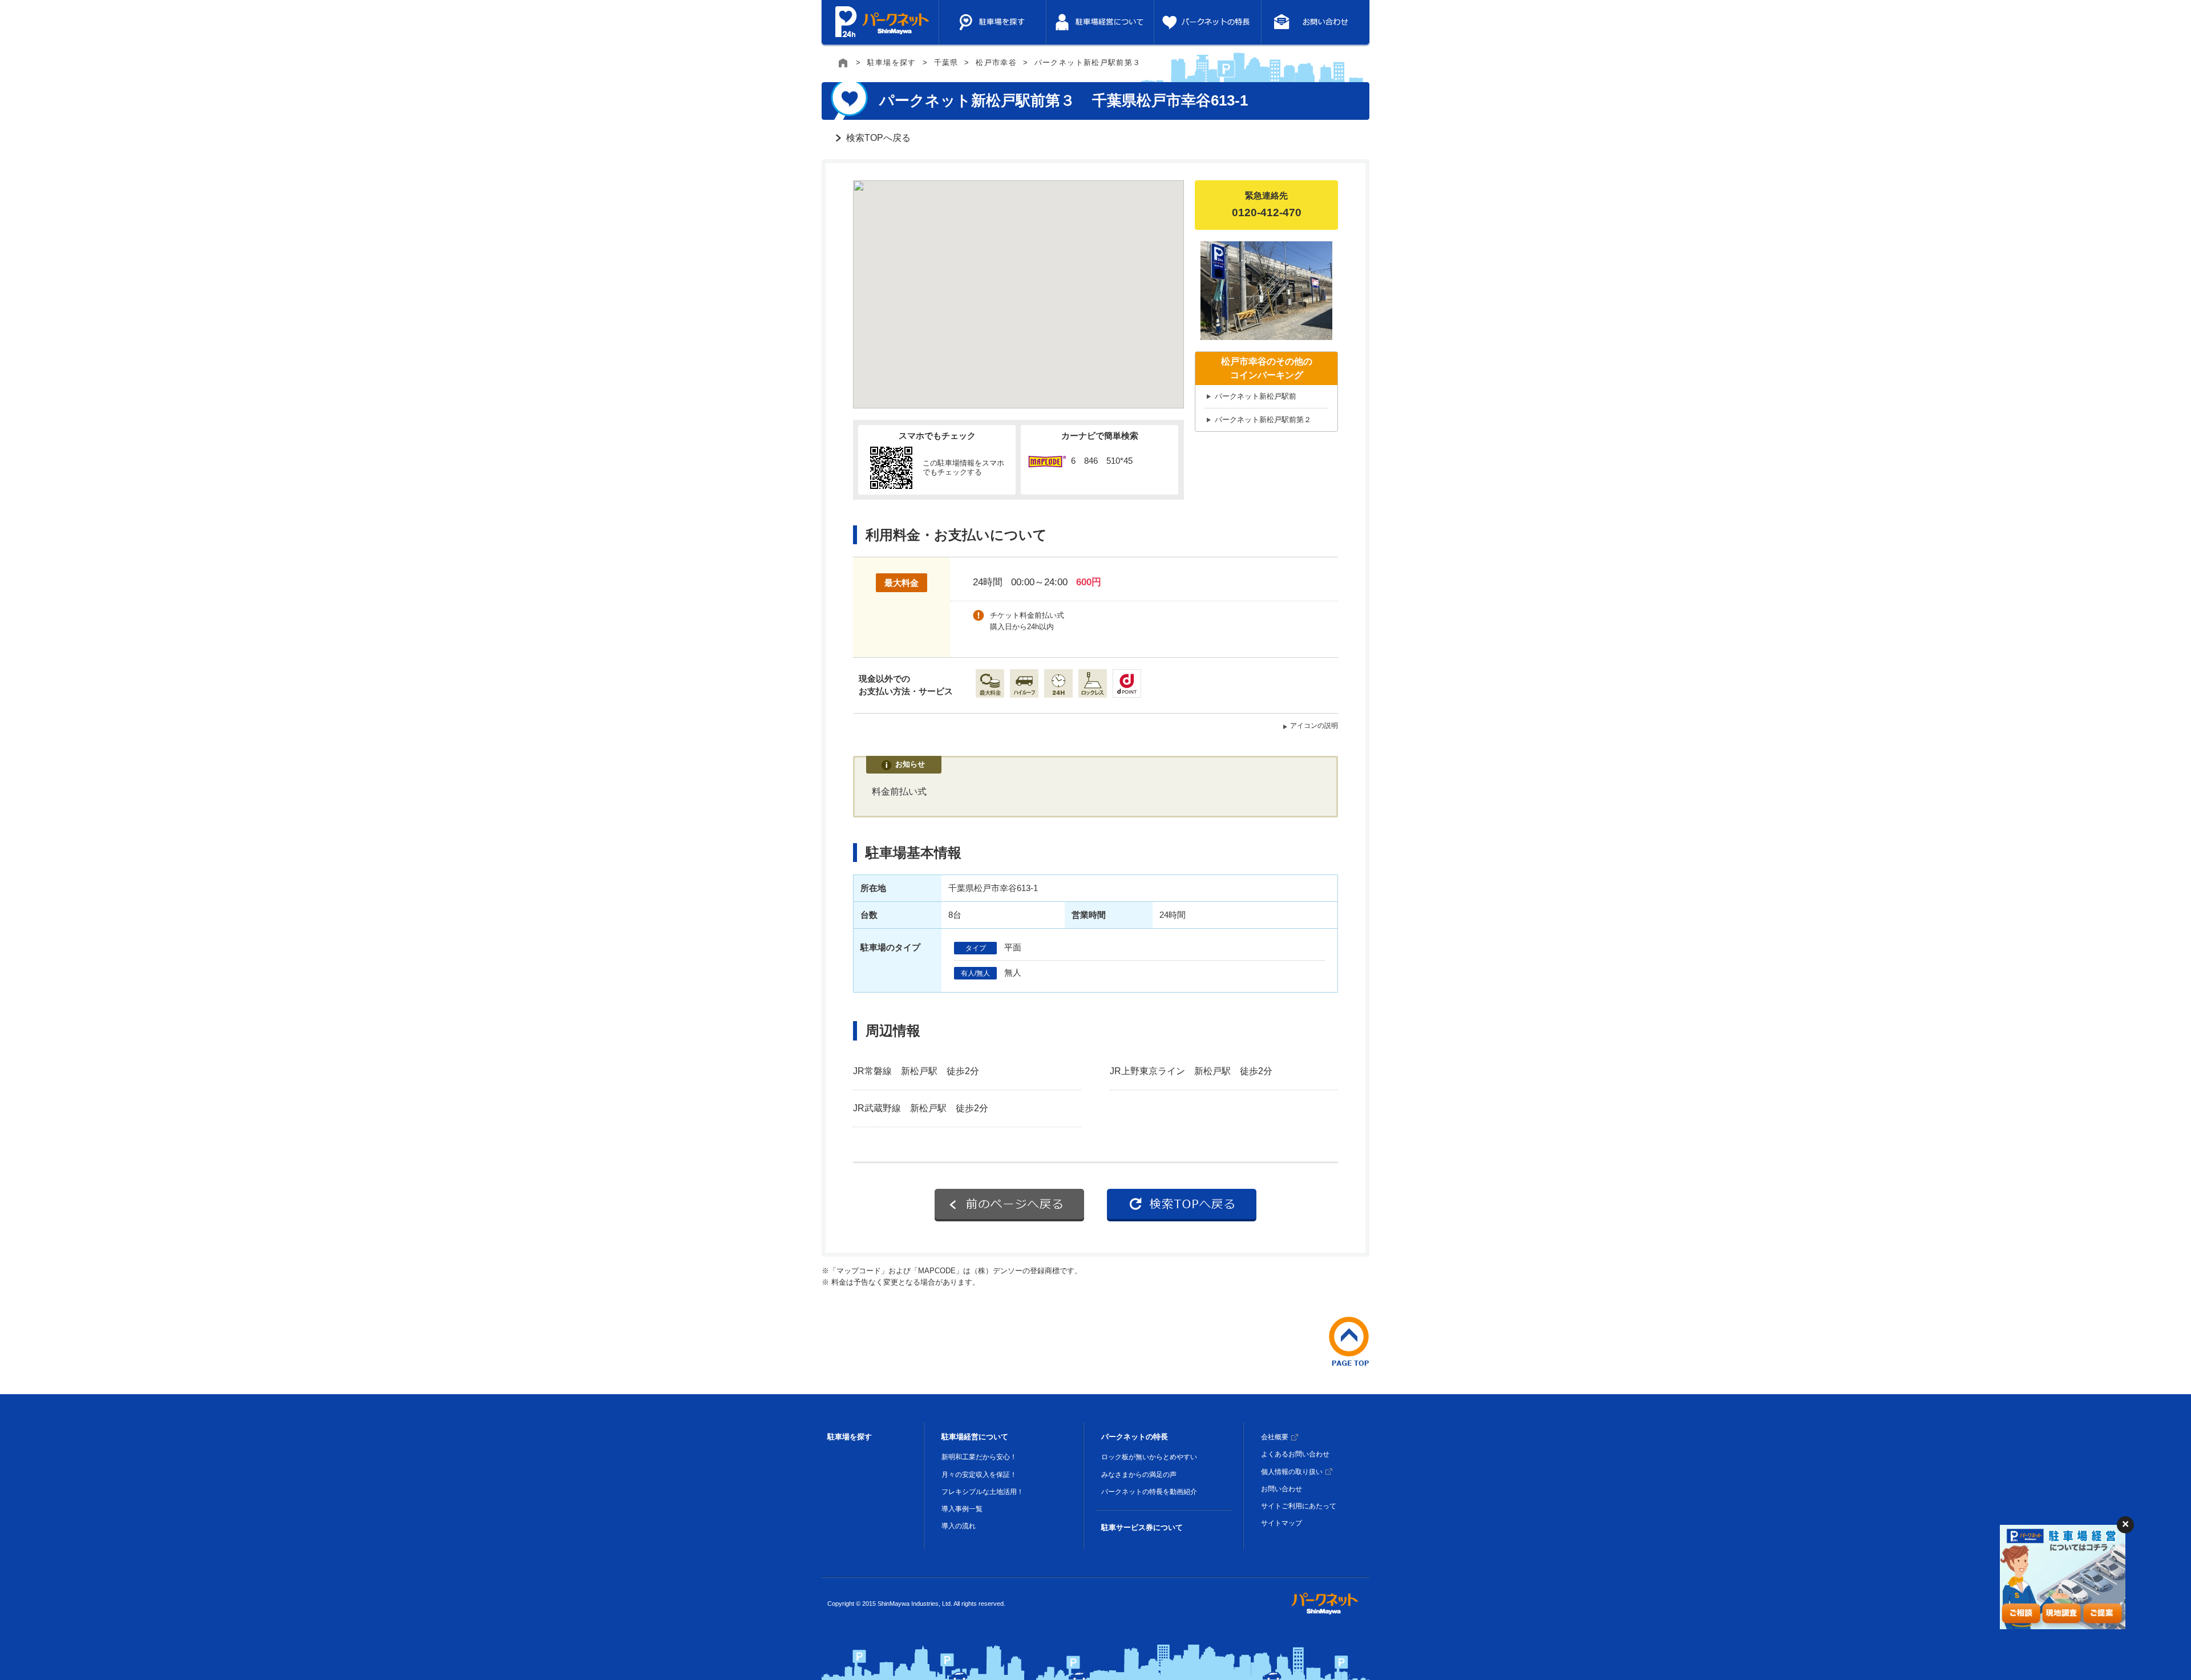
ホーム (844, 63)
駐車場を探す (892, 62)
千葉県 (946, 62)
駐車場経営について (975, 1437)
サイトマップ (1282, 1523)
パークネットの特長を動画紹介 (1149, 1492)
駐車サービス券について (1142, 1527)
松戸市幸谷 (996, 62)
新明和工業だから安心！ (979, 1457)
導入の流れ (959, 1526)
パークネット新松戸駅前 (1256, 396)
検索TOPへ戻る (878, 138)
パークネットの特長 (1135, 1437)
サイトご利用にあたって (1299, 1506)
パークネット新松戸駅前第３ (1088, 62)
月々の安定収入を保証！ (979, 1475)
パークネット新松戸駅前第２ (1263, 420)
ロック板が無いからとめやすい (1149, 1457)
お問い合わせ (1282, 1489)
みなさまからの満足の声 (1139, 1475)
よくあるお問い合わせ (1295, 1454)
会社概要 (1275, 1437)
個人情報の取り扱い (1292, 1472)
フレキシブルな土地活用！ (983, 1492)
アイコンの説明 (1314, 726)
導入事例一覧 (962, 1509)
